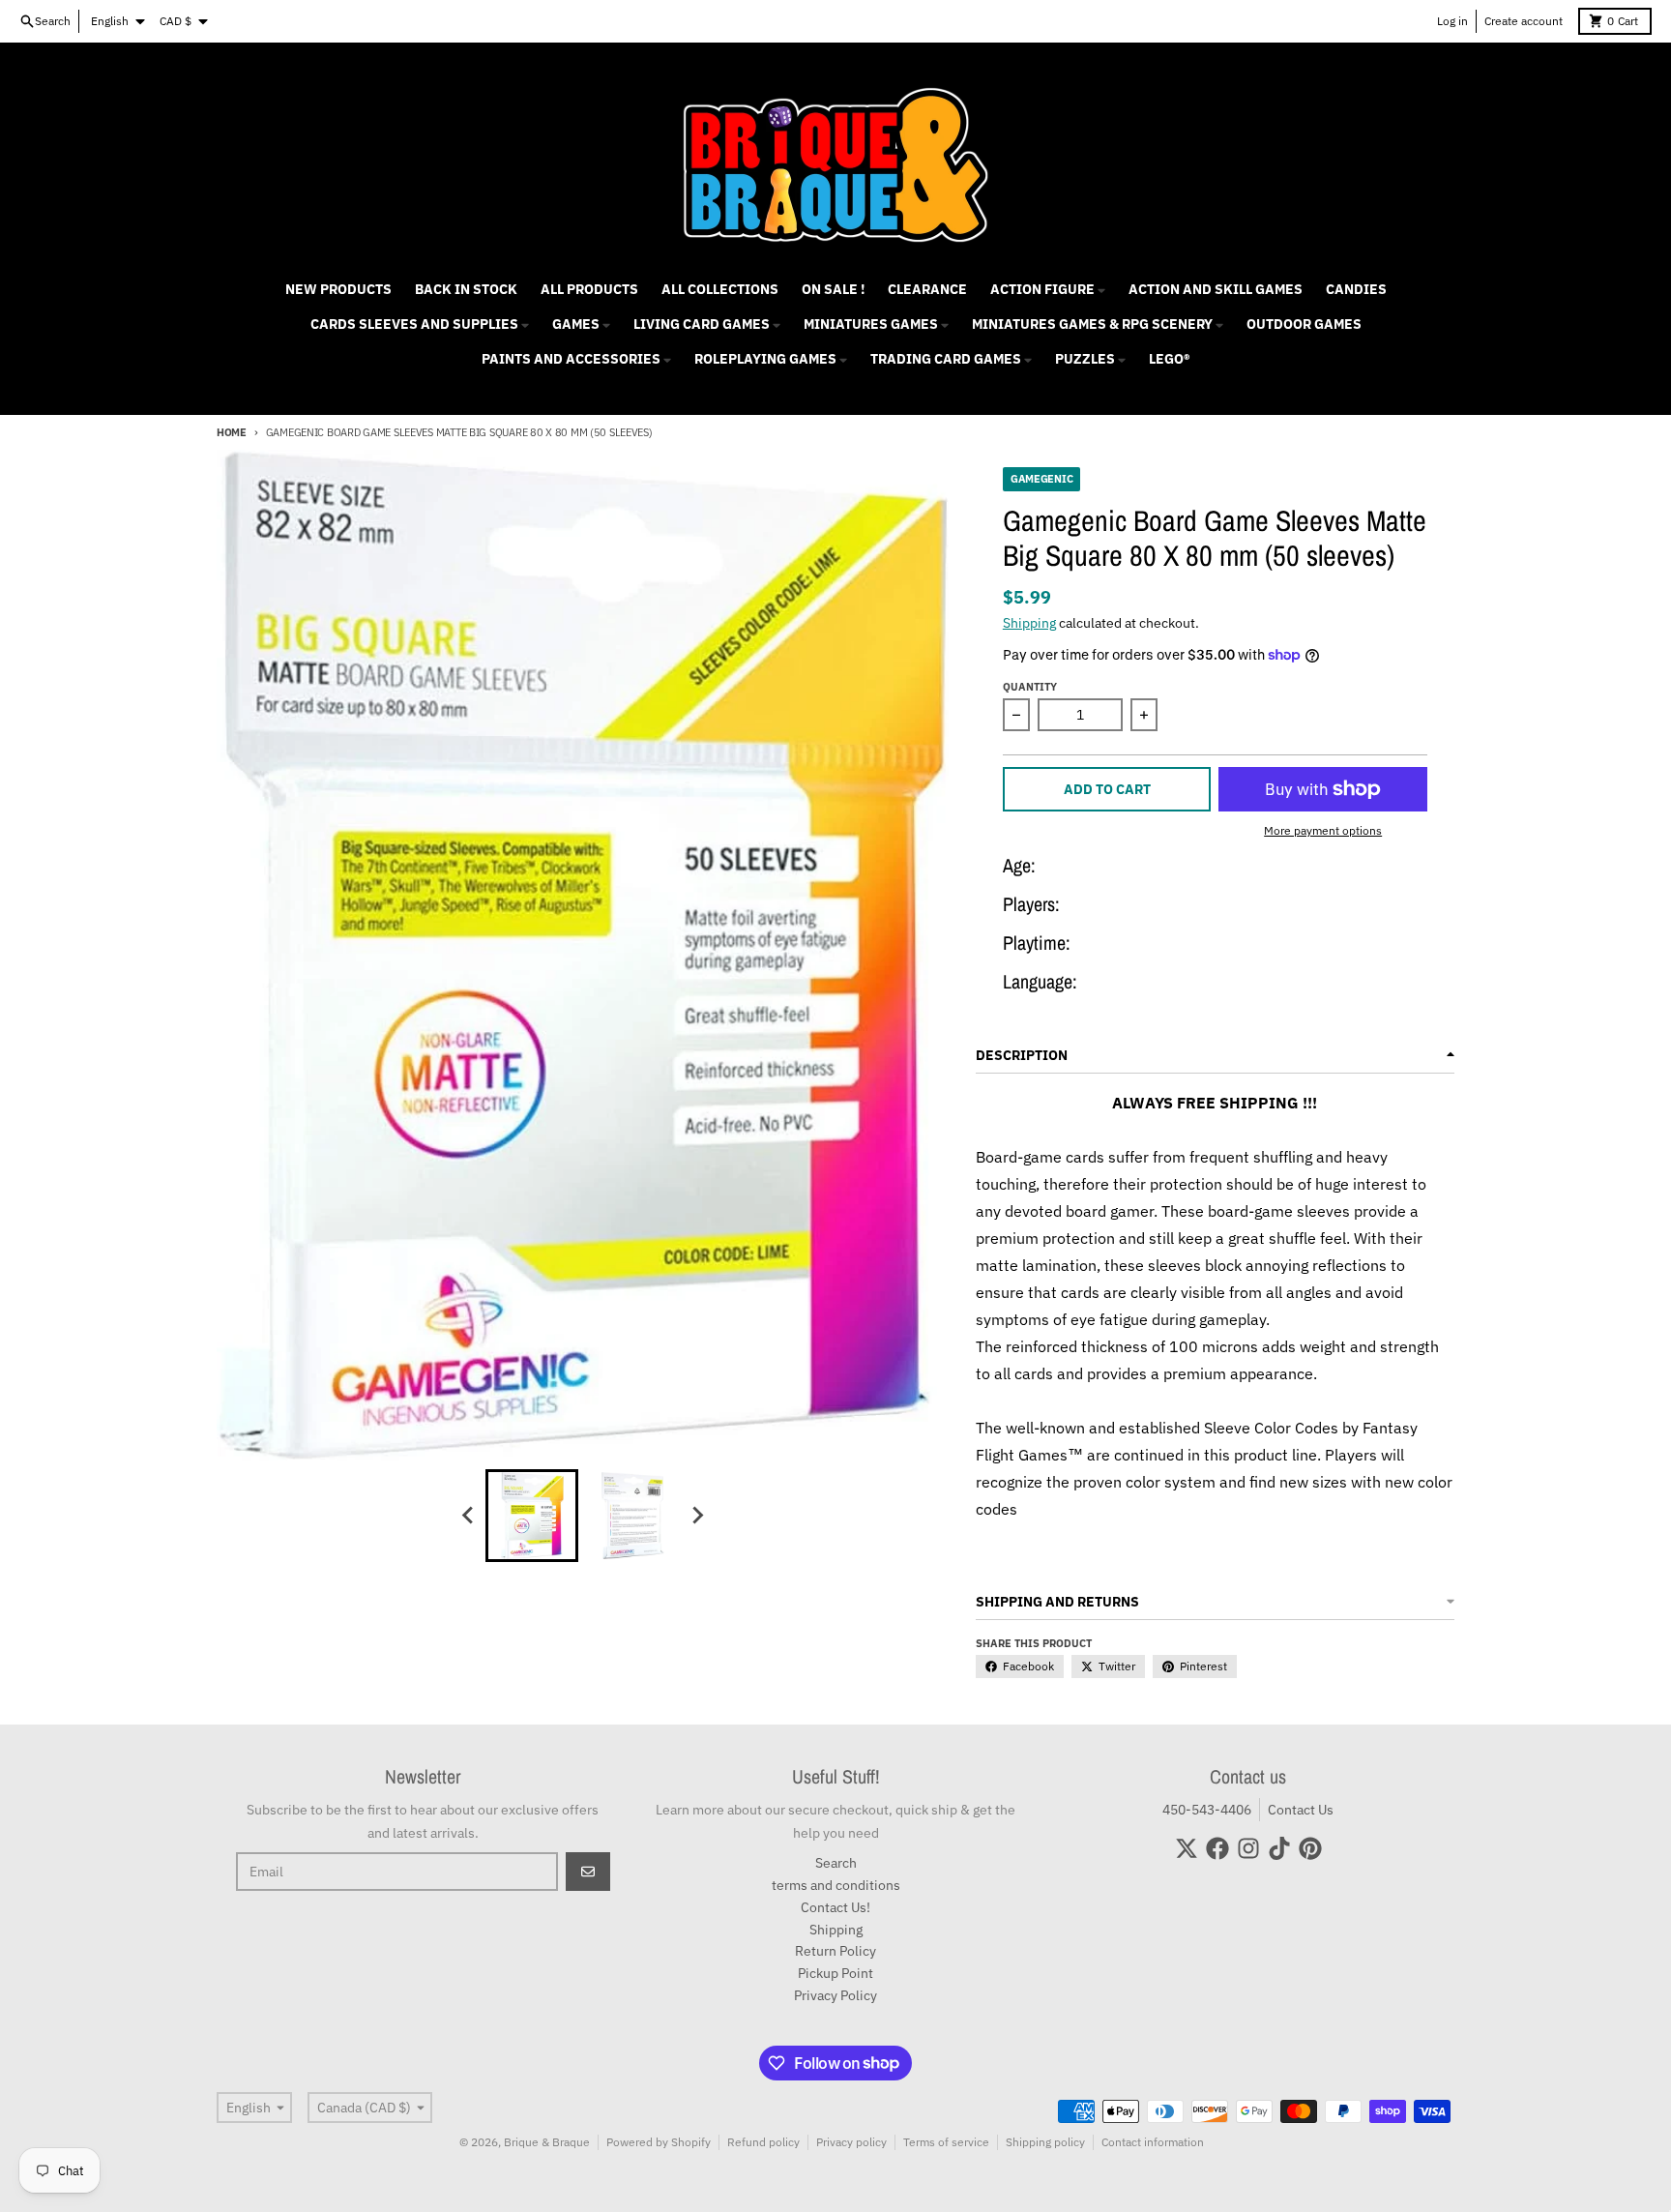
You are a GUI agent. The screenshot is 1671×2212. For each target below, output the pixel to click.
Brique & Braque (547, 2142)
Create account (1524, 21)
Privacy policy (851, 2142)
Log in (1452, 21)
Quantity (1030, 687)
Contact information (1153, 2142)
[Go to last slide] (468, 1516)
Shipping (1029, 623)
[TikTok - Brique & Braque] (1279, 1848)
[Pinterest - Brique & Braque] (1310, 1848)
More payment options (1323, 830)
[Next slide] (696, 1516)
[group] (532, 1516)
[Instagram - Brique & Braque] (1248, 1848)
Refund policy (763, 2142)
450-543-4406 (1207, 1810)
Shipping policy (1045, 2142)
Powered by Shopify (659, 2142)
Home (232, 432)
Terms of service (946, 2142)
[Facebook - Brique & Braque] (1217, 1848)
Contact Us (1301, 1810)
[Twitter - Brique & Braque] (1187, 1848)
